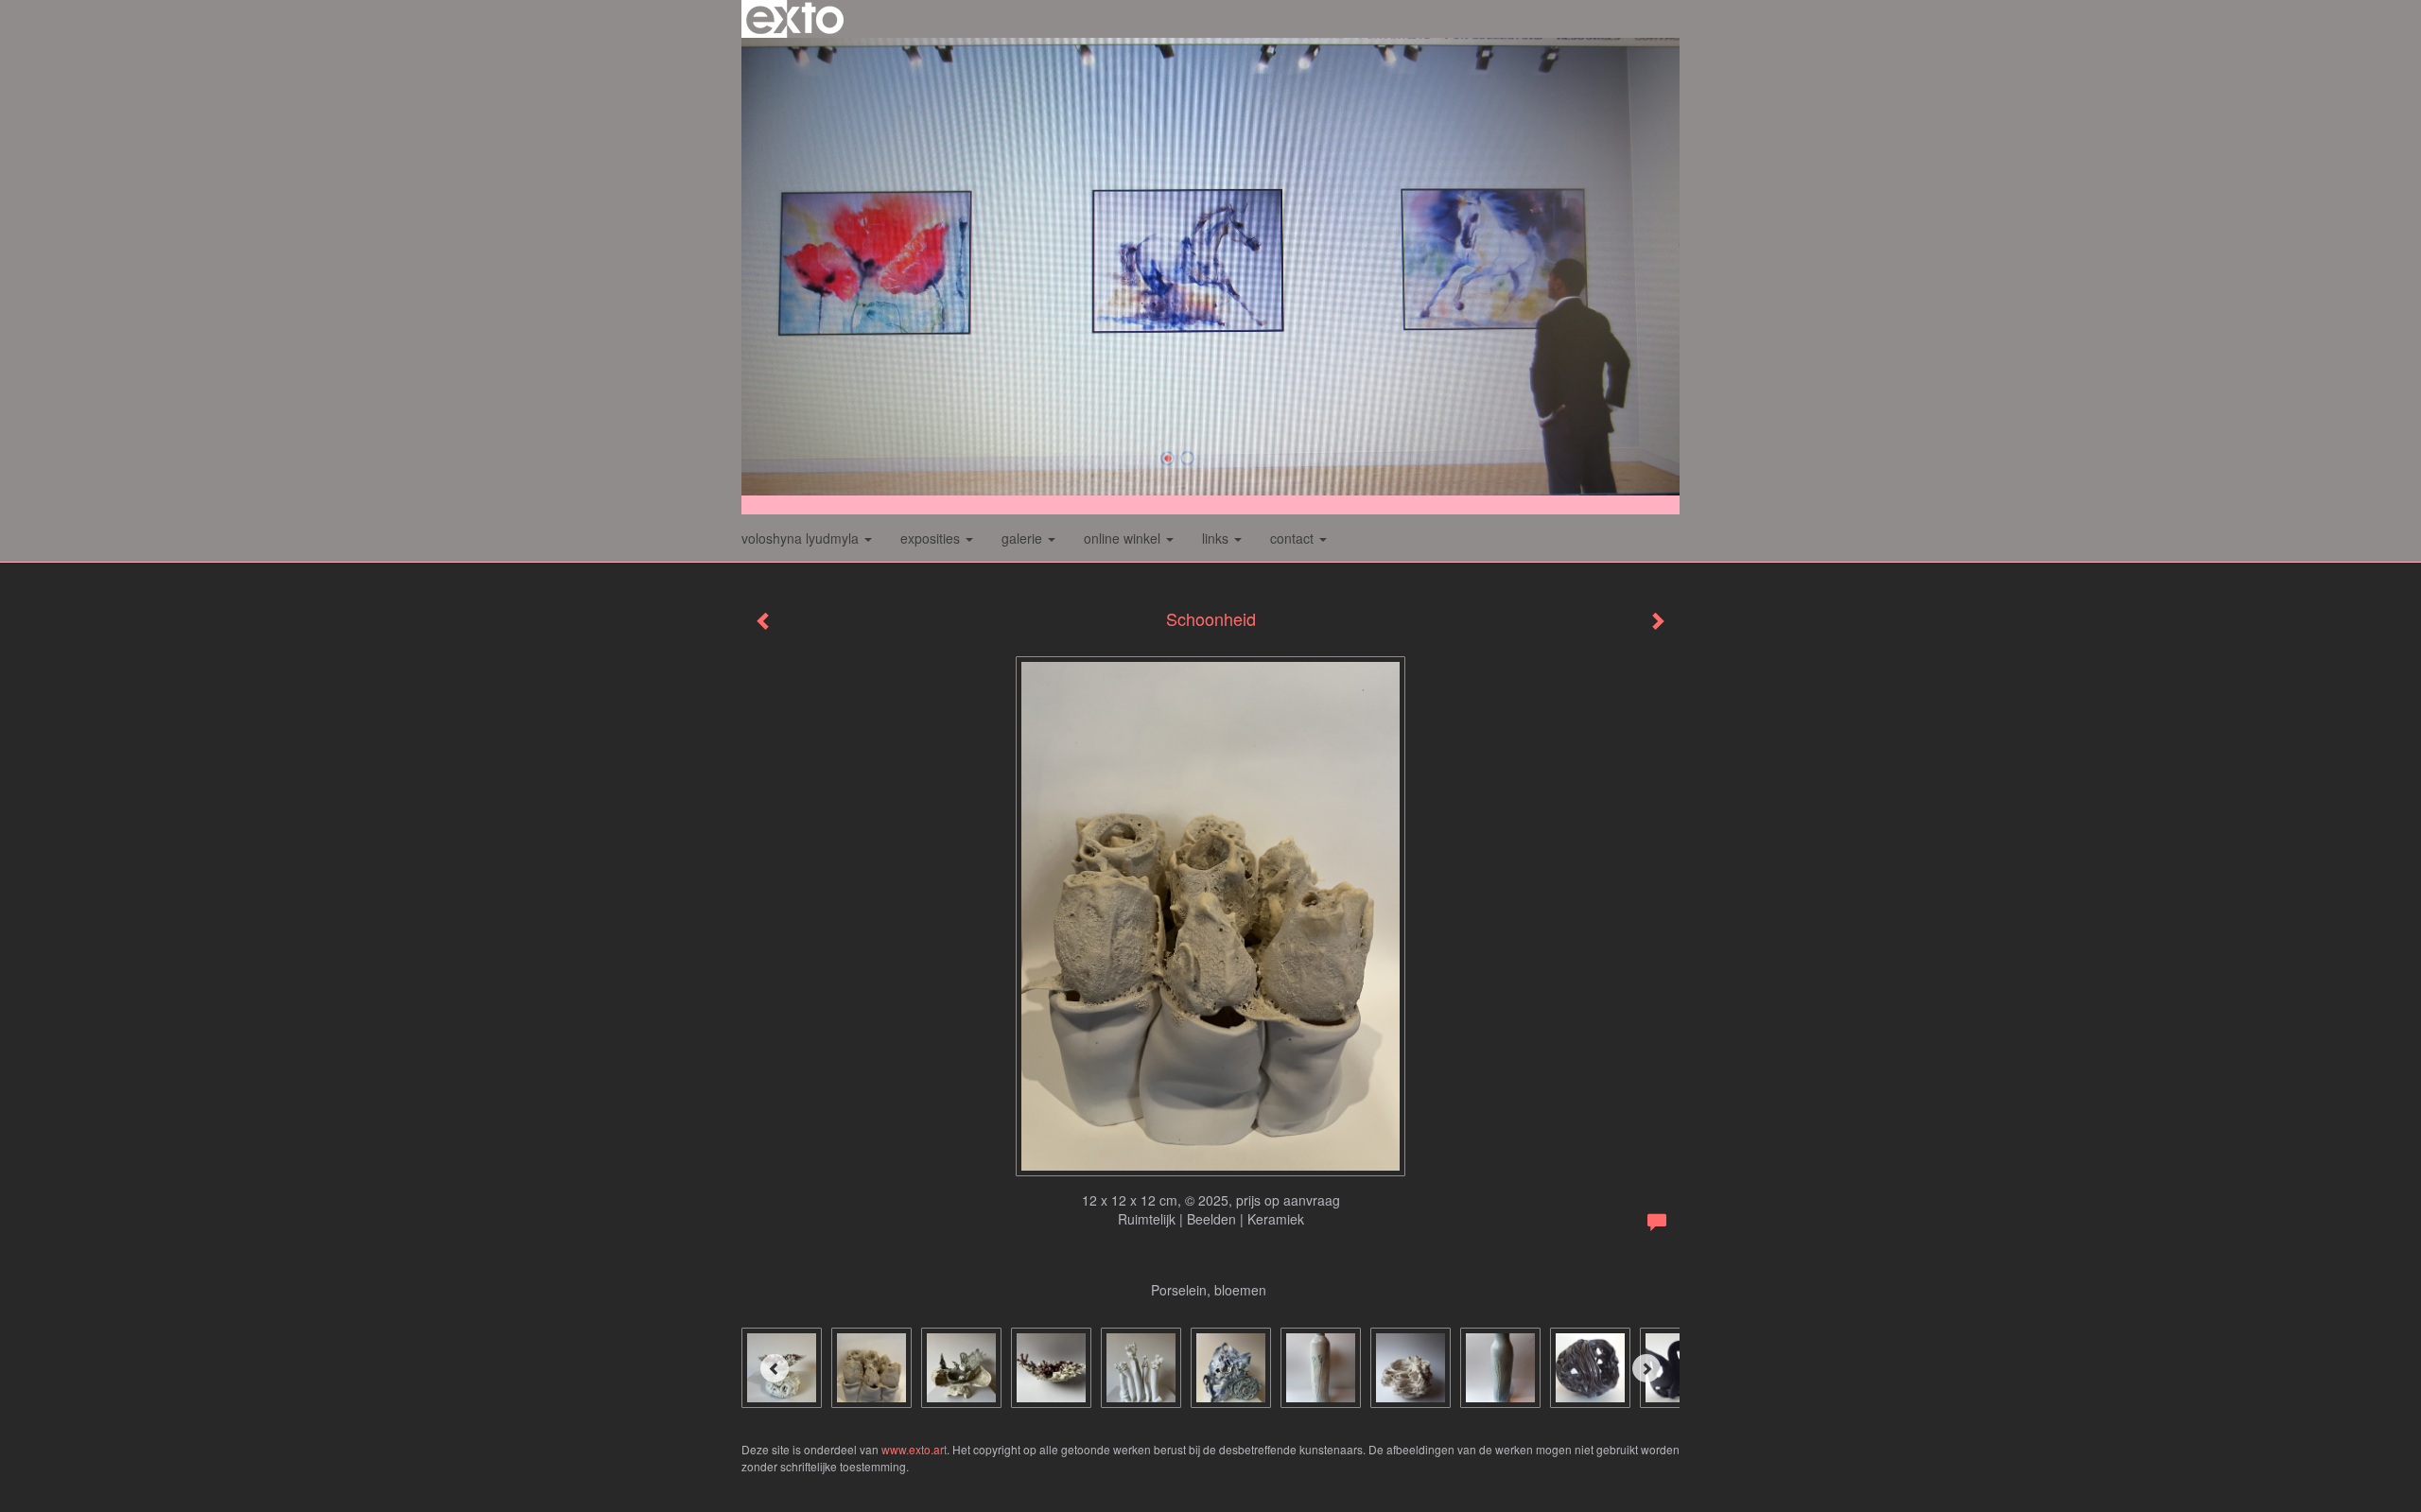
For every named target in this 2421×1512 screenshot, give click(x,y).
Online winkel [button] (1124, 538)
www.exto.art (914, 1449)
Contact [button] (1294, 538)
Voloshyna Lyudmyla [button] (802, 538)
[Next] (1646, 1368)
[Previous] (775, 1368)
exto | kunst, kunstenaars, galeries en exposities (795, 19)
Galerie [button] (1024, 538)
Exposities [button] (932, 538)
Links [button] (1217, 538)
